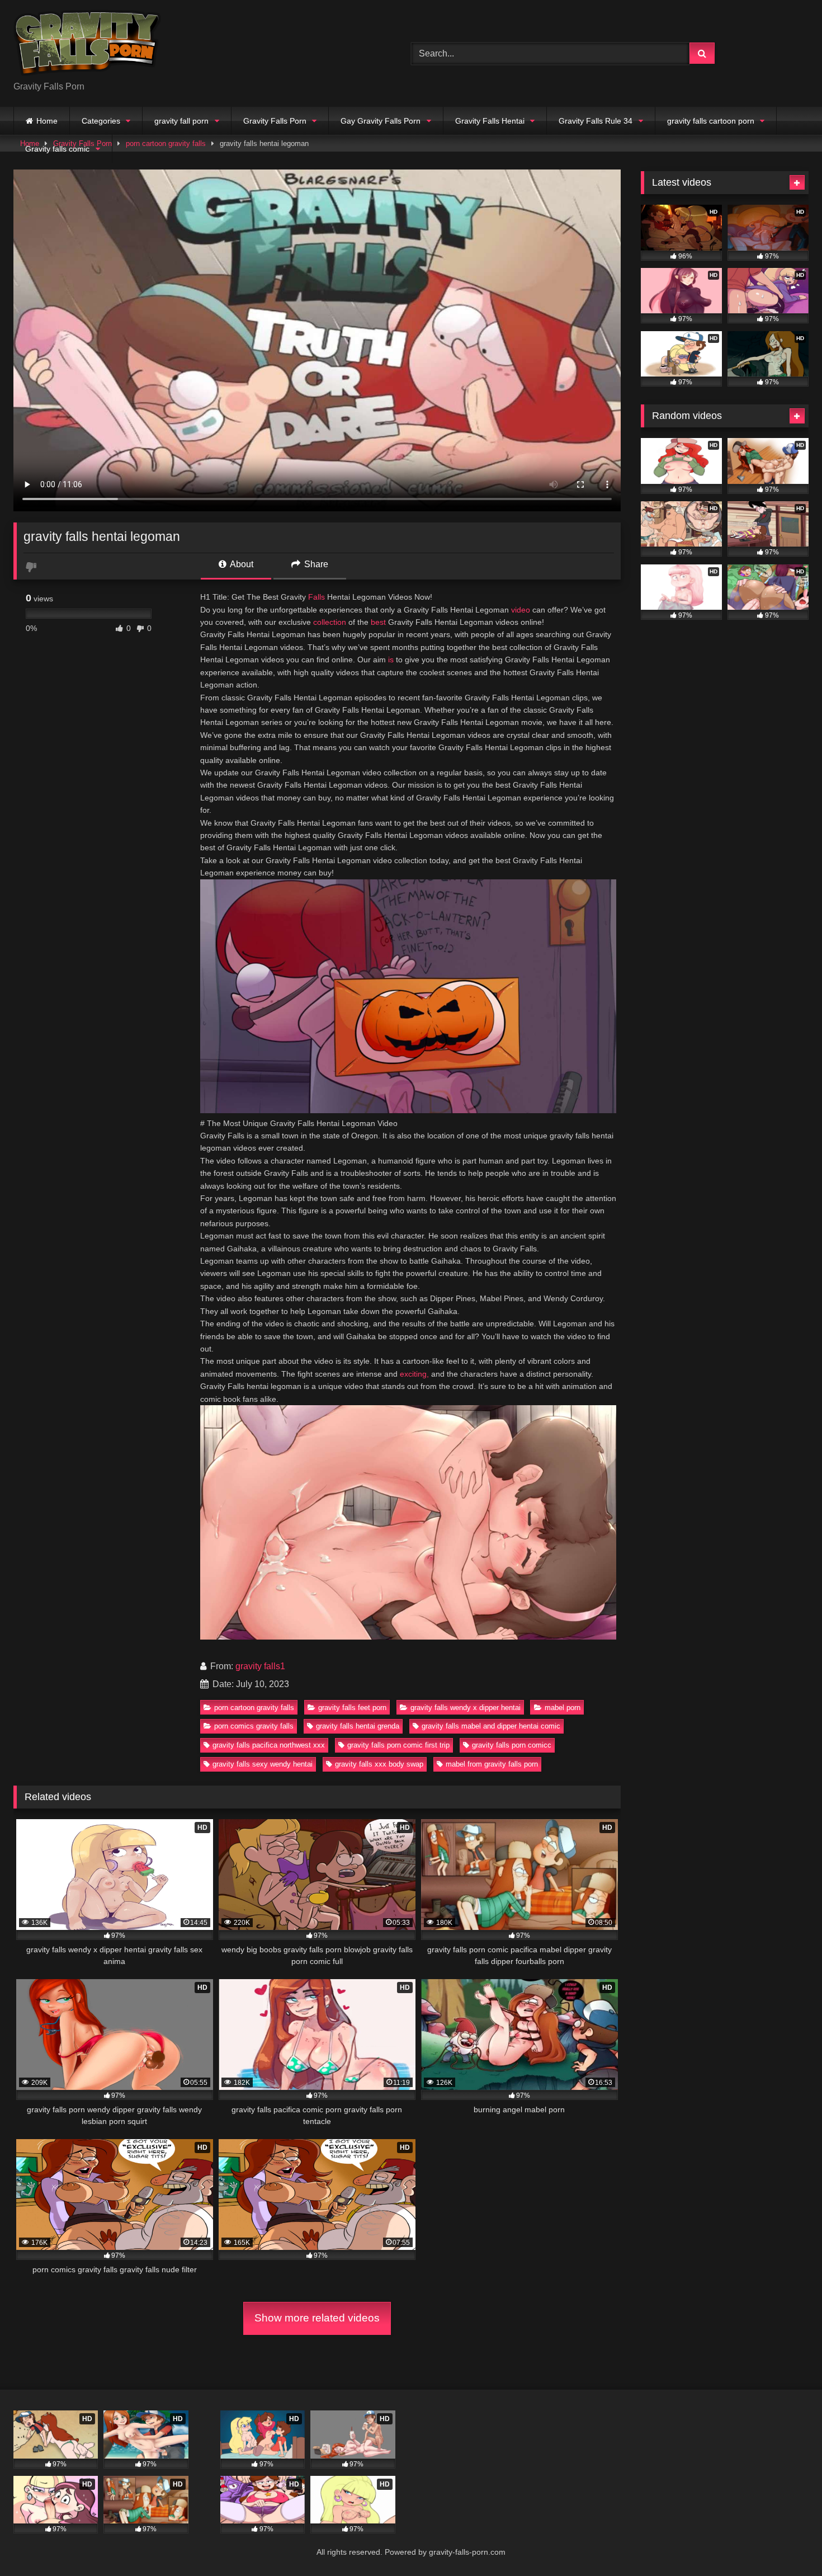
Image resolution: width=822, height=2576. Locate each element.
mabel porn (563, 1708)
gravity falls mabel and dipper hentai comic (491, 1726)
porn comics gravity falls (254, 1726)
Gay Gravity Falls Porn (381, 121)
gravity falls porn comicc (512, 1745)
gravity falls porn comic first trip (398, 1745)
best (378, 622)
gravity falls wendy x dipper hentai (466, 1708)
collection (330, 622)
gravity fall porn (181, 121)
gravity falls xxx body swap (379, 1764)
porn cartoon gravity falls (254, 1708)
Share (315, 564)
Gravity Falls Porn (275, 121)
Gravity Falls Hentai (490, 121)
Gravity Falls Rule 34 (596, 121)
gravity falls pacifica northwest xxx (269, 1745)
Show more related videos (317, 2318)
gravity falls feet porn (352, 1708)
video (521, 610)
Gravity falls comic (57, 149)
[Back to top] (787, 2543)
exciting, (414, 1374)
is (391, 660)
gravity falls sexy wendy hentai (263, 1764)
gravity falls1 (260, 1666)
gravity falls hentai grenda (358, 1726)
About (241, 564)
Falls (316, 597)
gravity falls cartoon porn (711, 121)
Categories (101, 121)
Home (47, 121)
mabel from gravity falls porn (492, 1764)
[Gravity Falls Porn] (87, 44)
